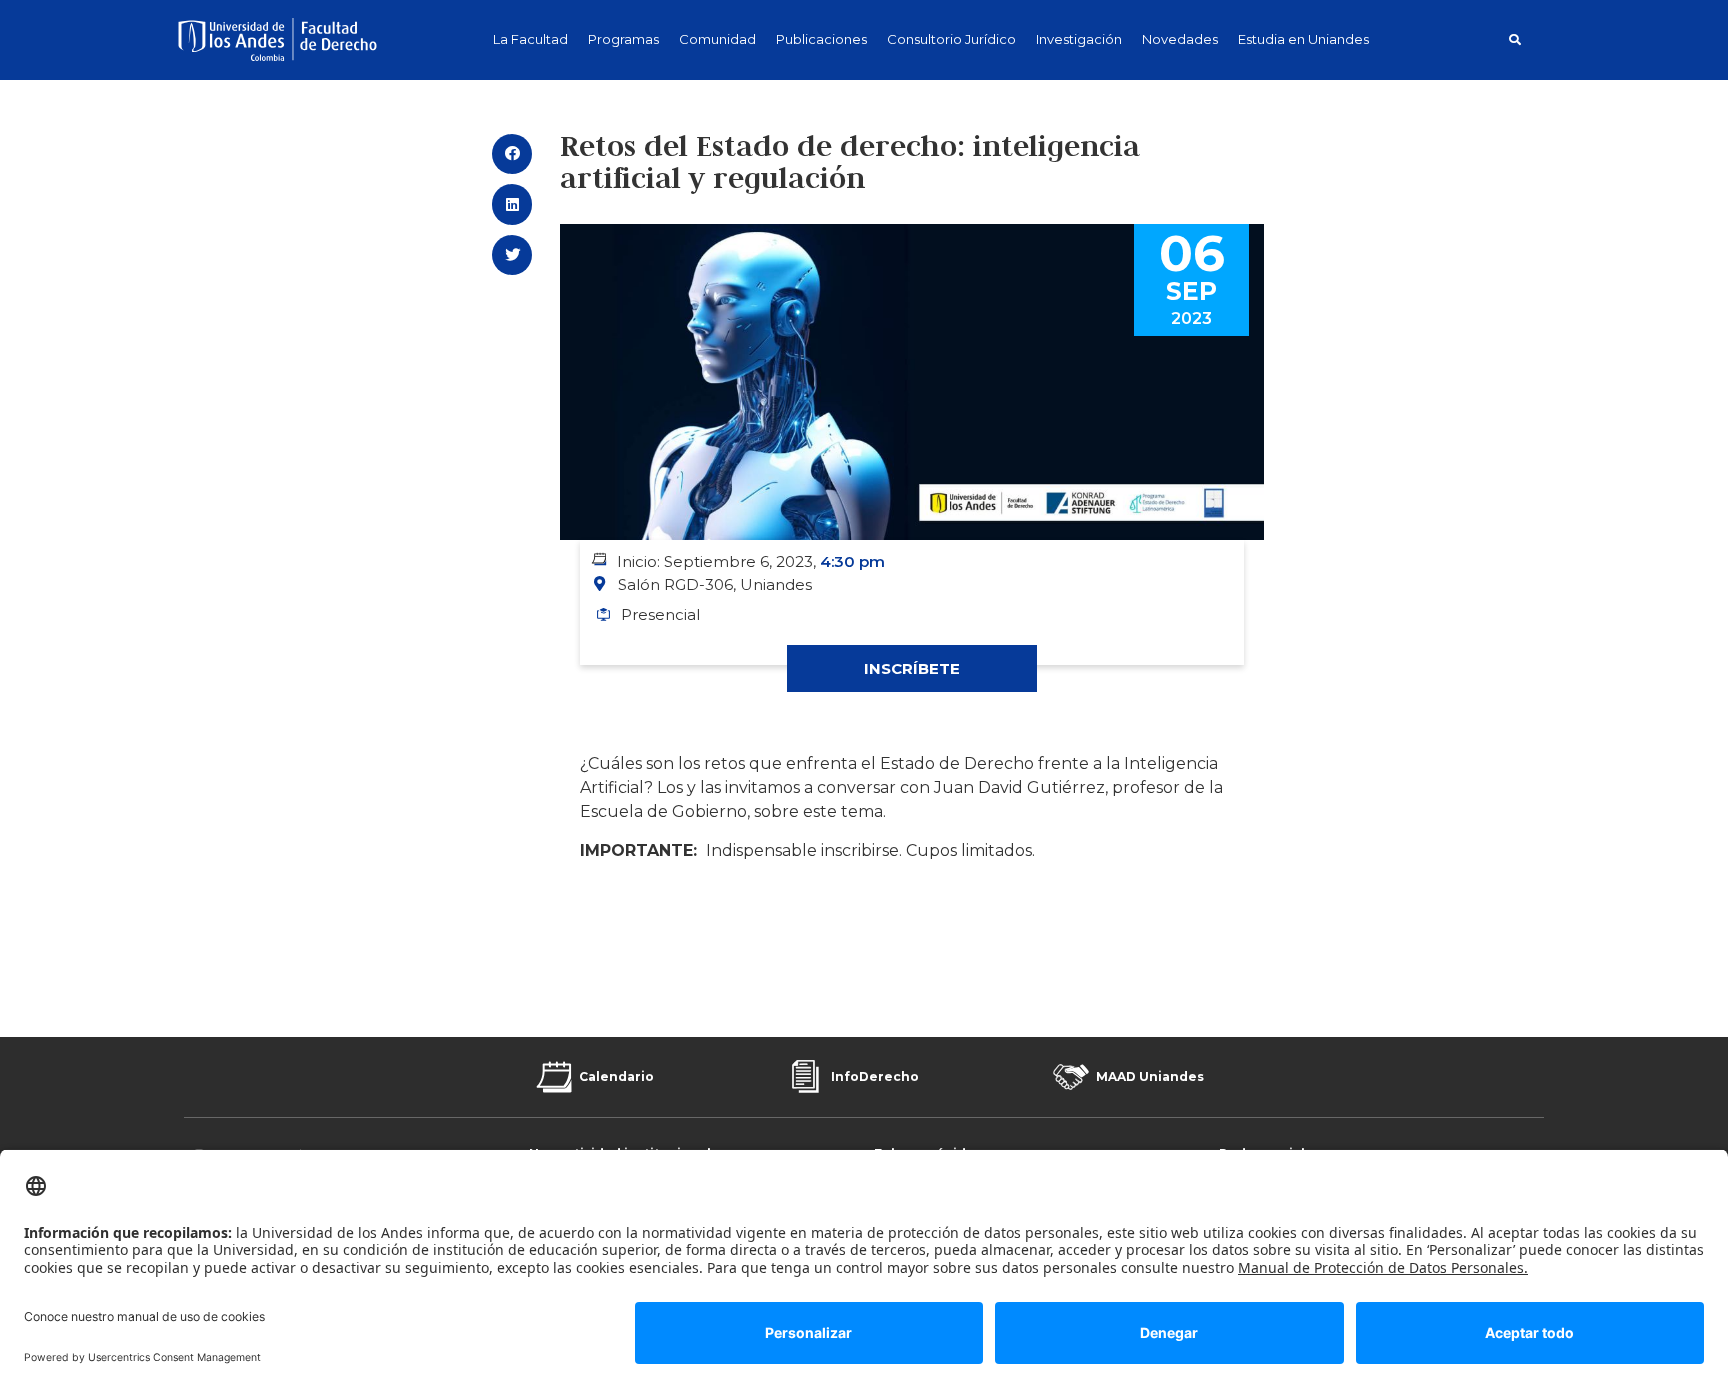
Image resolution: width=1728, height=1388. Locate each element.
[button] (1514, 39)
